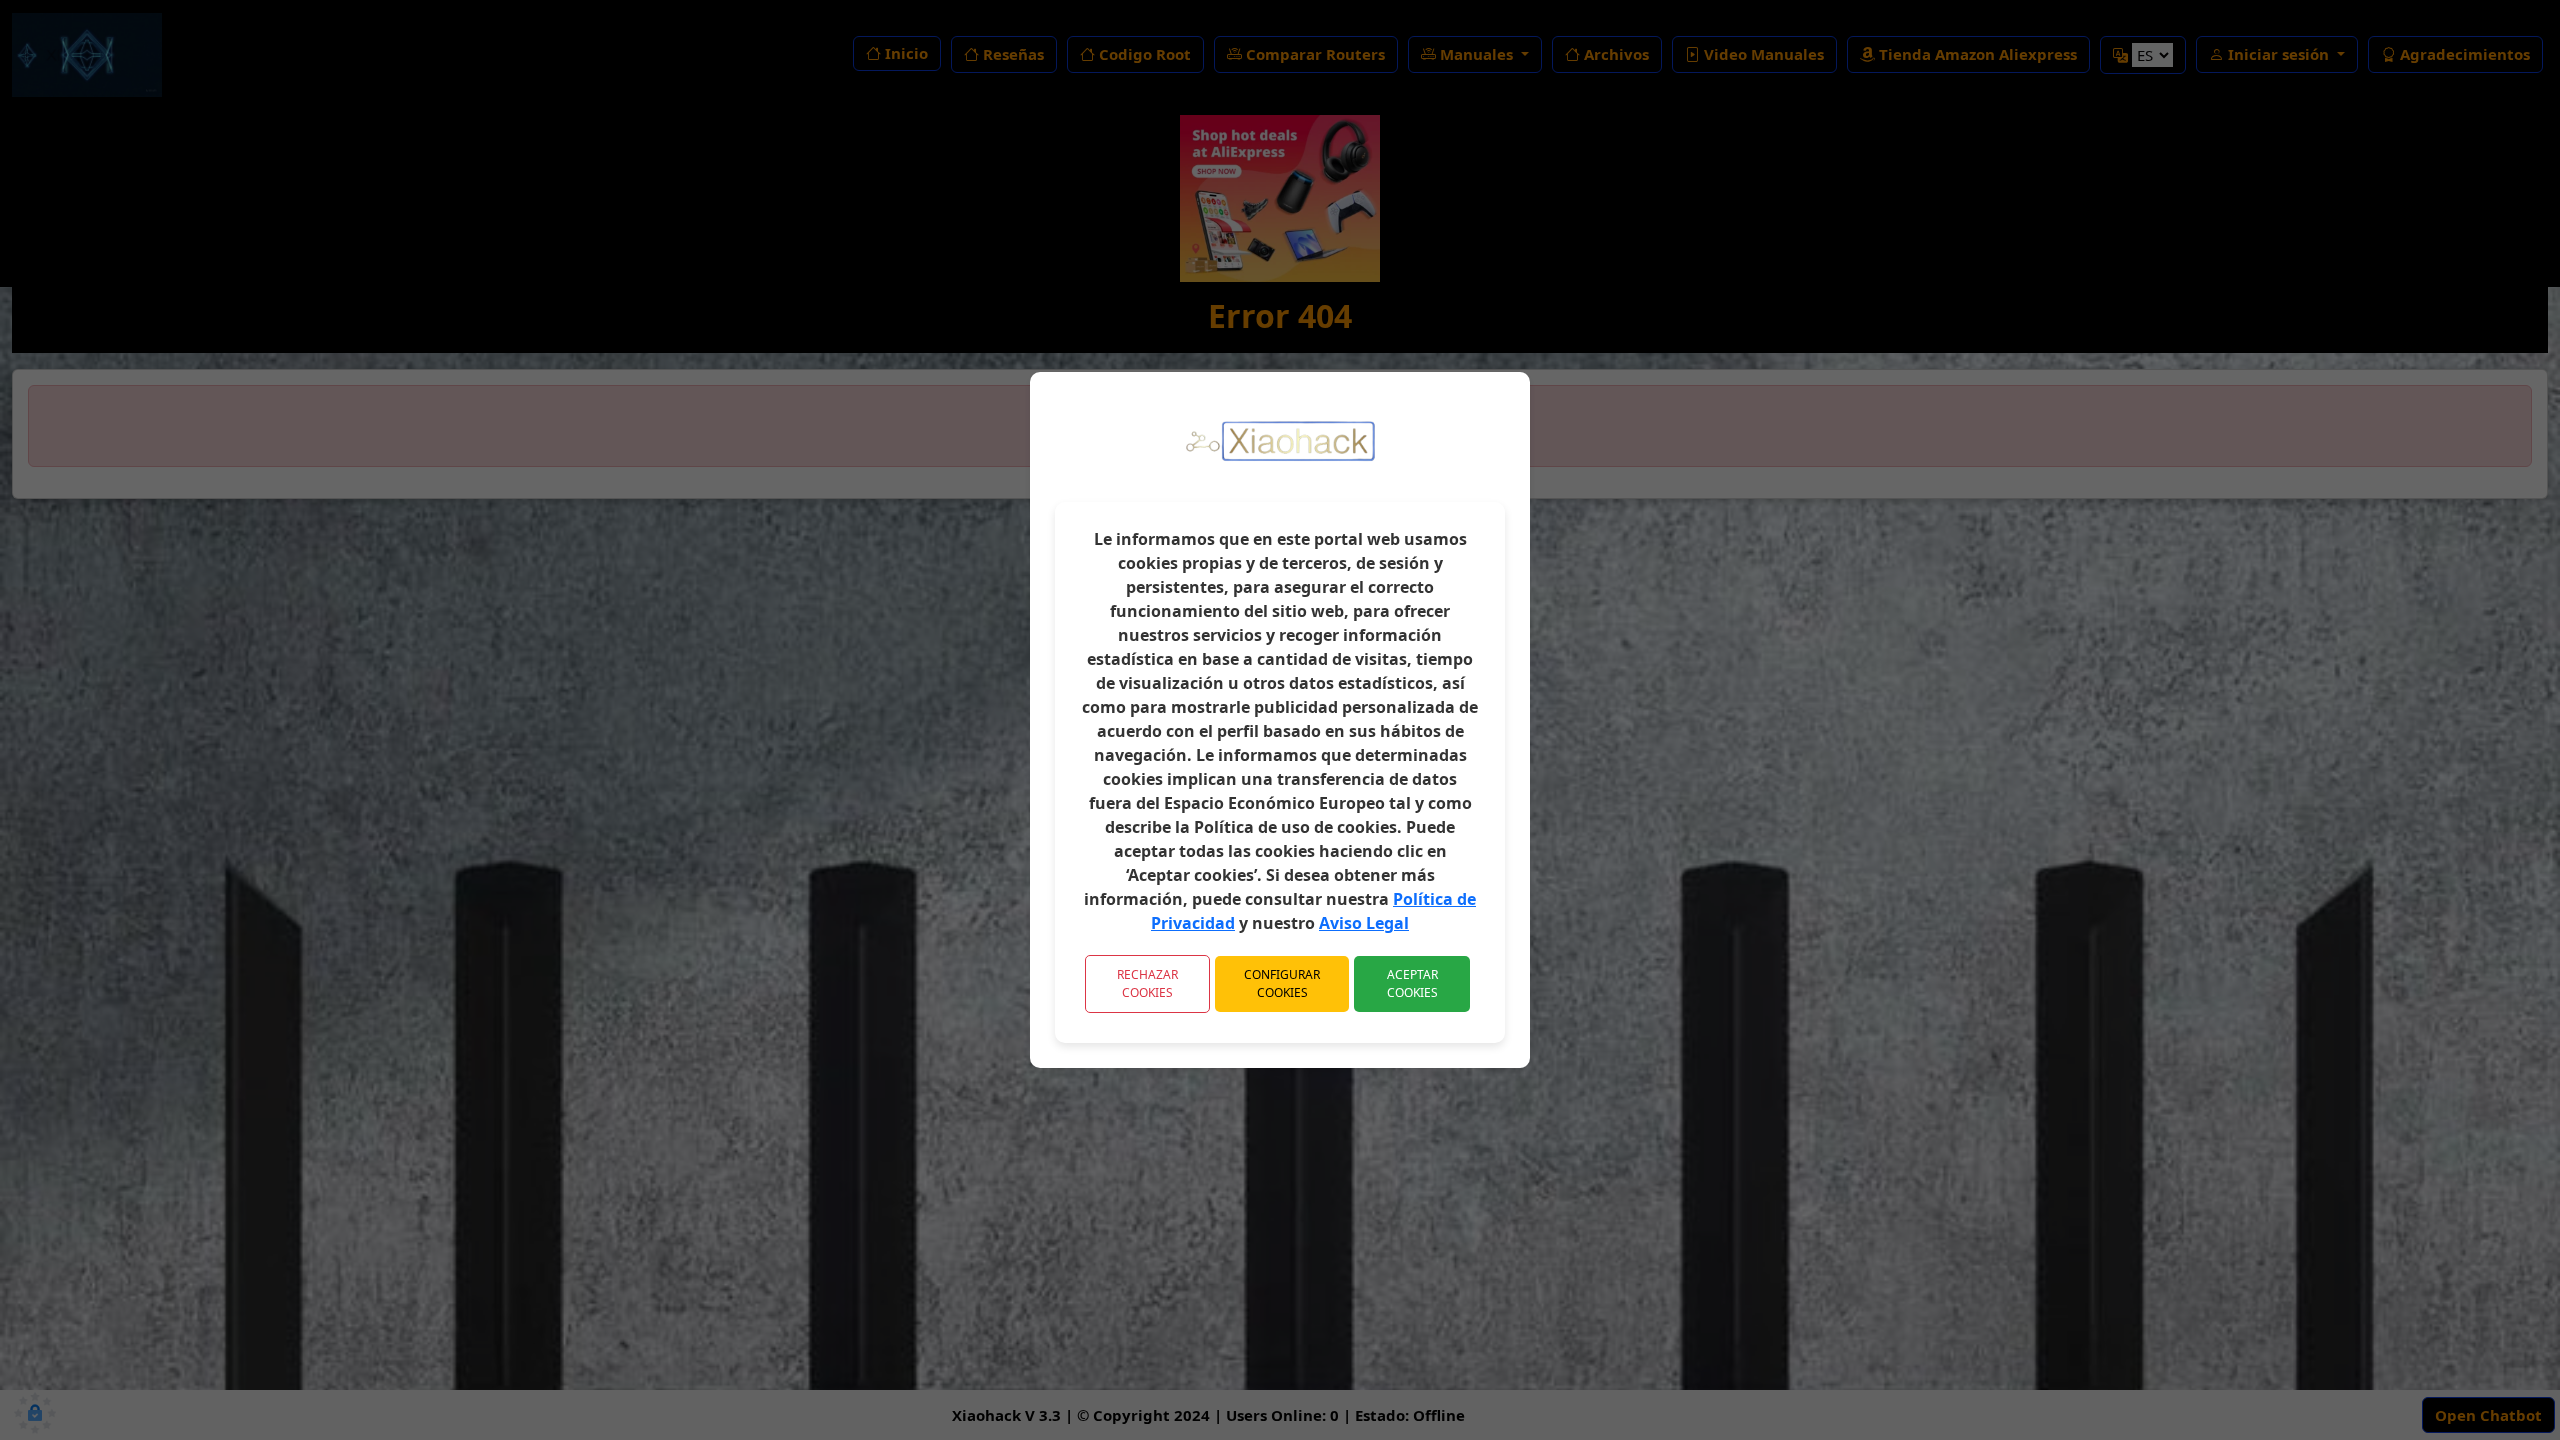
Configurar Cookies (1282, 983)
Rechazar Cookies (1147, 983)
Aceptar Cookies (1412, 983)
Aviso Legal (1364, 923)
